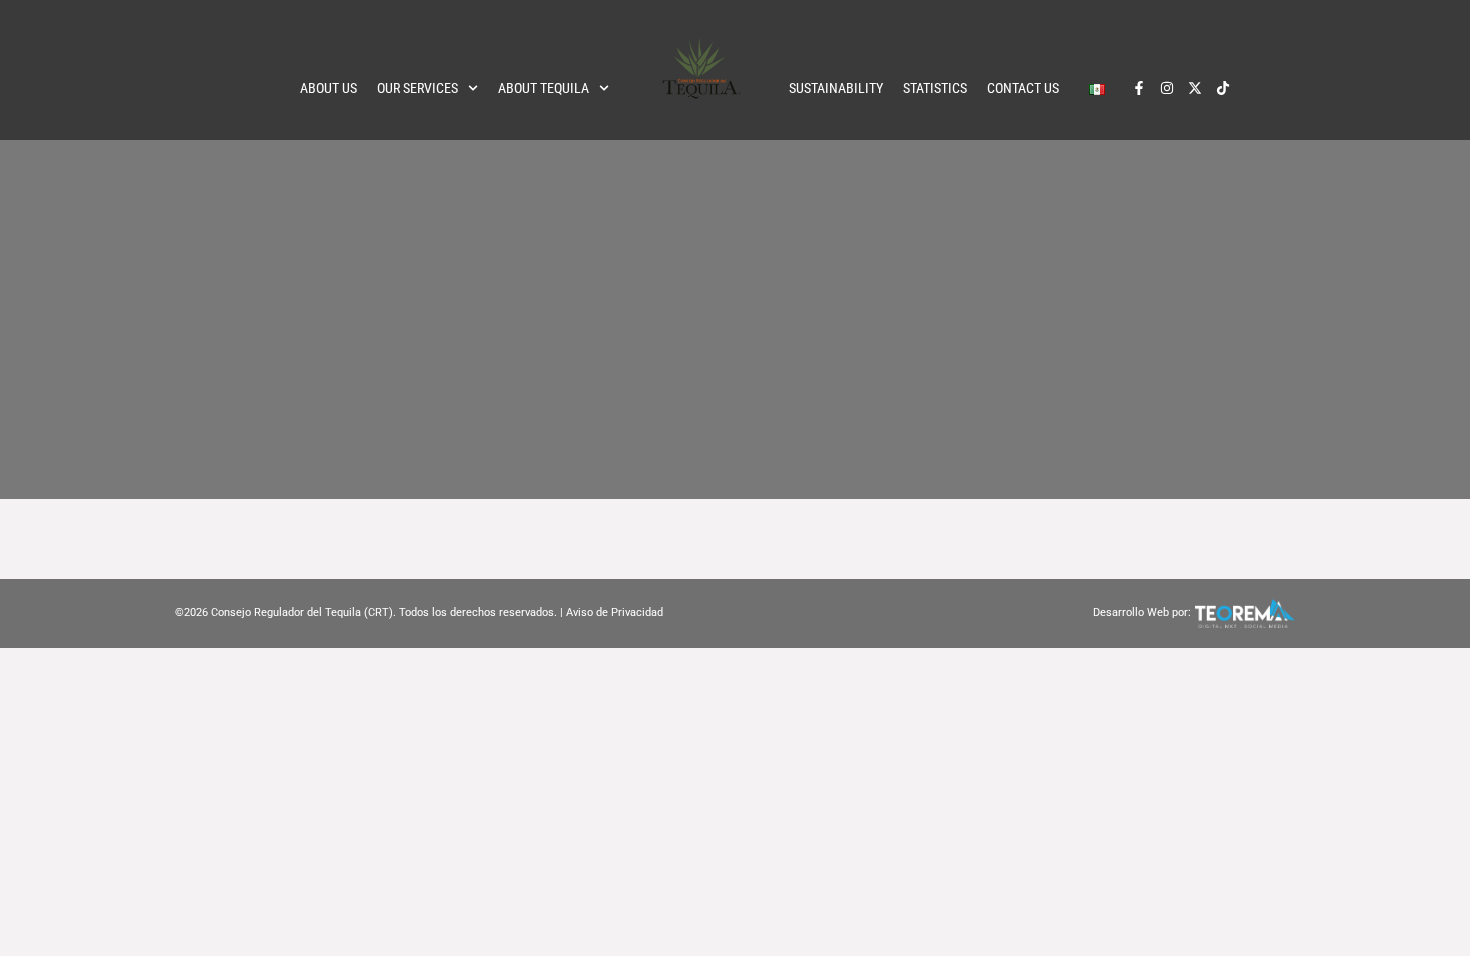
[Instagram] (1167, 88)
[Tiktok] (1223, 88)
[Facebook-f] (1139, 88)
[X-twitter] (1195, 88)
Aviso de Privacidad (614, 612)
